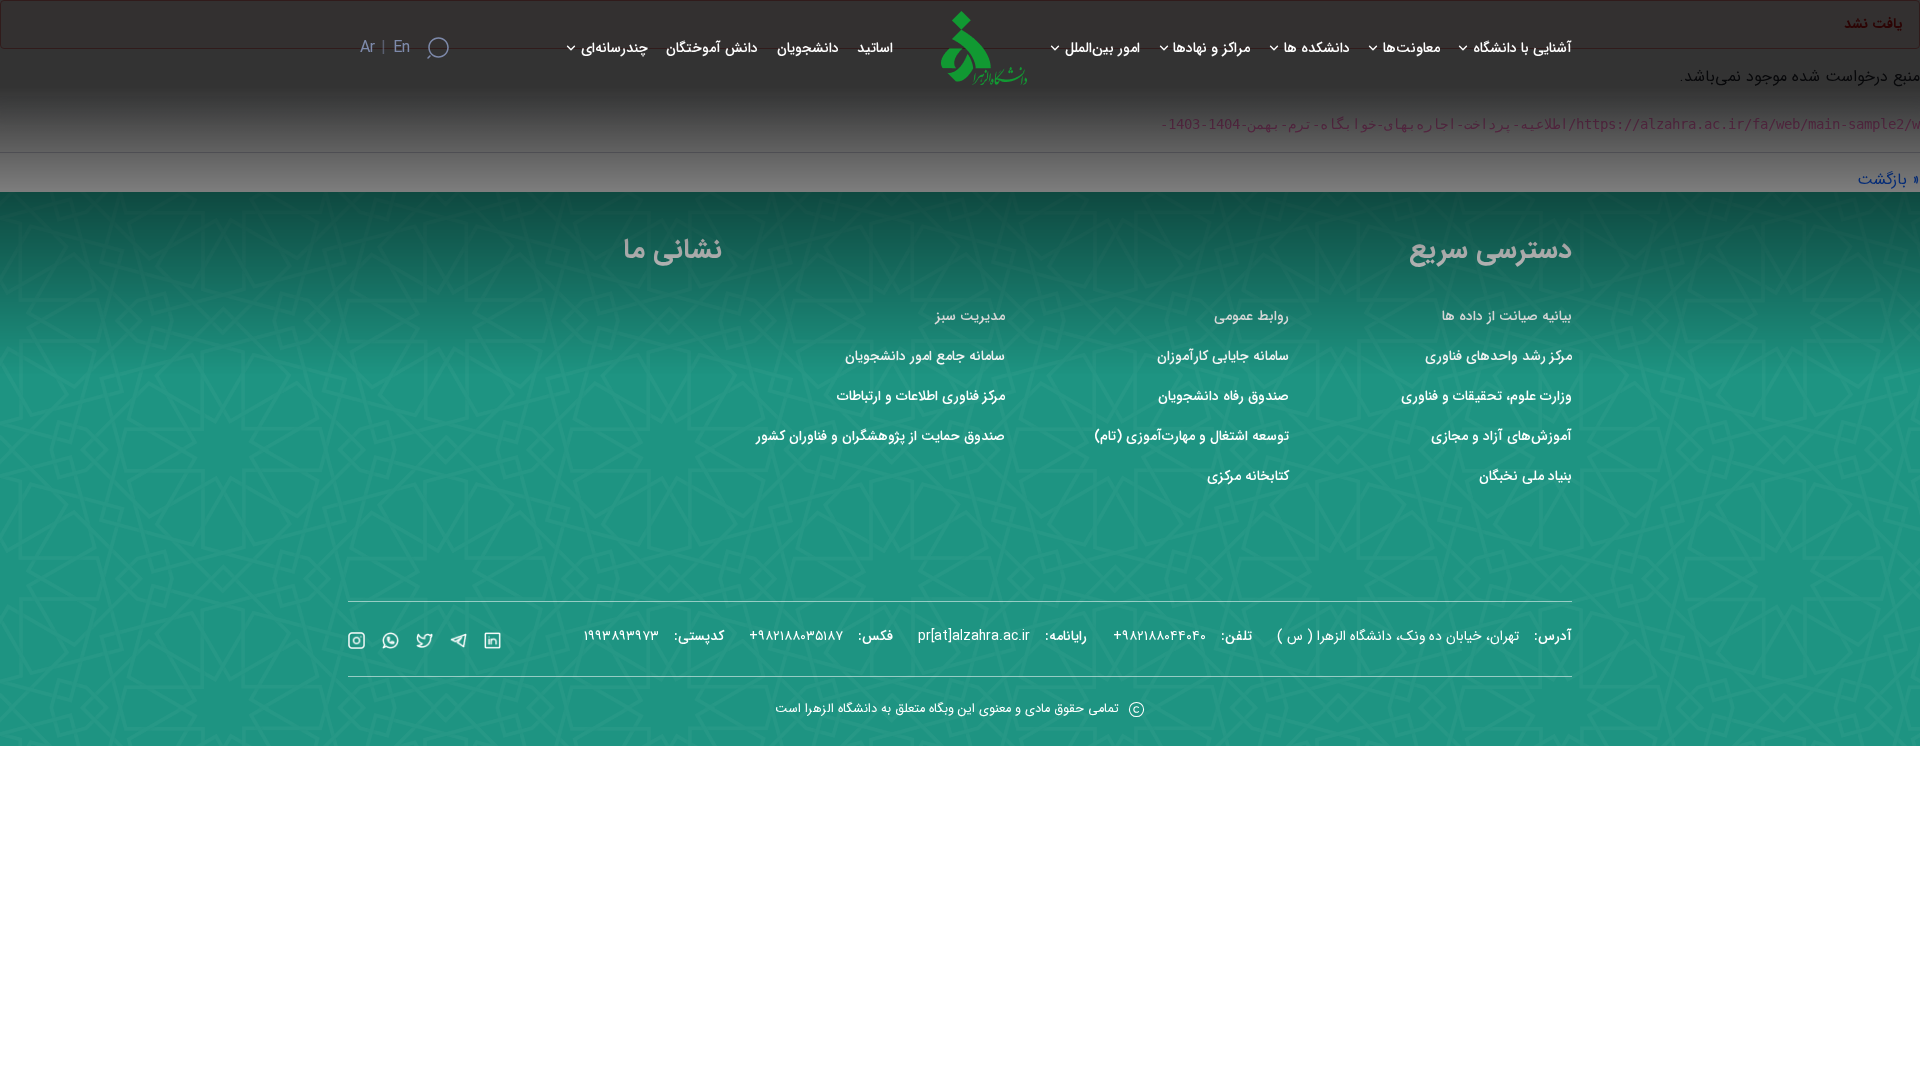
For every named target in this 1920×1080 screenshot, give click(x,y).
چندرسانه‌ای (614, 48)
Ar (367, 48)
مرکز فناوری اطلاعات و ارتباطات (921, 396)
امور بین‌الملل (1102, 48)
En (401, 48)
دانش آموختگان (712, 48)
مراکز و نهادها (1211, 48)
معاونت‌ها (1411, 48)
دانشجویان (808, 48)
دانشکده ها (1317, 48)
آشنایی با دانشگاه (1522, 48)
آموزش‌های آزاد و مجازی (1501, 436)
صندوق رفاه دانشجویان (1223, 396)
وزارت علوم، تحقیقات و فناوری (1486, 396)
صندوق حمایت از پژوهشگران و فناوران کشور (880, 436)
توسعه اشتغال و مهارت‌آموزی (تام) (1191, 436)
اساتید (875, 48)
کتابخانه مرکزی (1248, 476)
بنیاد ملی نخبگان (1525, 476)
